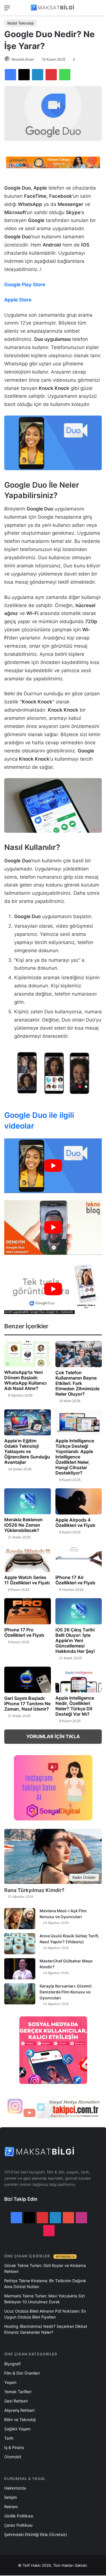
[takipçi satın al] (53, 162)
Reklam (11, 2507)
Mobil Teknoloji (20, 23)
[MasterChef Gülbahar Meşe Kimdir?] (20, 1969)
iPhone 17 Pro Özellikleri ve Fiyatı (24, 1632)
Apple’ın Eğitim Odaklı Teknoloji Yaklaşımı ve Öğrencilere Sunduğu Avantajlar (27, 1451)
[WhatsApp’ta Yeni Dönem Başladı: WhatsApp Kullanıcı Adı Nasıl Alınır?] (28, 1354)
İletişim (11, 2497)
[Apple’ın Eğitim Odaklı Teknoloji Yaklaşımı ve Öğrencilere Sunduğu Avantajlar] (28, 1423)
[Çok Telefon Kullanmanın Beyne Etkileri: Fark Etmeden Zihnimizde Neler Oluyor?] (79, 1354)
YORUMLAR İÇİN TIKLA (53, 1736)
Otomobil (13, 2457)
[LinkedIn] (38, 75)
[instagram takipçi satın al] (53, 2107)
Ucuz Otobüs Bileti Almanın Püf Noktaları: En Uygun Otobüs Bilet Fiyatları (45, 2314)
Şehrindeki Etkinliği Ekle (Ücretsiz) (36, 2534)
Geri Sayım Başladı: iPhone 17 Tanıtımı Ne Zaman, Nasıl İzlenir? (27, 1704)
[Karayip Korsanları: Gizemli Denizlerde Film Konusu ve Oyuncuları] (20, 1994)
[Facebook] (10, 75)
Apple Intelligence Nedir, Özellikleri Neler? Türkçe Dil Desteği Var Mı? (75, 1706)
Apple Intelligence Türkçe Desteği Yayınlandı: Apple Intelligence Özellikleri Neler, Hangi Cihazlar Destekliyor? (75, 1457)
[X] (24, 75)
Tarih (9, 2438)
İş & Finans (14, 2447)
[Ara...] (99, 10)
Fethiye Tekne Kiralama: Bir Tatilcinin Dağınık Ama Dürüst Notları (45, 2284)
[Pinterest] (51, 75)
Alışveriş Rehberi (19, 2410)
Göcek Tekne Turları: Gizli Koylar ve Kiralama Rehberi (45, 2268)
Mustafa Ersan (23, 59)
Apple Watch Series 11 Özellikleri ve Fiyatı (27, 1580)
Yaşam (10, 2382)
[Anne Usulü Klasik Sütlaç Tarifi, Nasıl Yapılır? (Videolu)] (20, 1944)
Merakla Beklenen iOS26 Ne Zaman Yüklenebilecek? (23, 1525)
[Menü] (7, 10)
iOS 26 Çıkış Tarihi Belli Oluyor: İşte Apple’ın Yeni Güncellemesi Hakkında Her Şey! (75, 1640)
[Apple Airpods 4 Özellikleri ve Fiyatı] (79, 1501)
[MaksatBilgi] (53, 8)
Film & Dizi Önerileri (22, 2373)
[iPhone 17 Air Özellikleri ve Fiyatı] (79, 1559)
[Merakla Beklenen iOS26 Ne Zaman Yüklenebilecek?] (28, 1501)
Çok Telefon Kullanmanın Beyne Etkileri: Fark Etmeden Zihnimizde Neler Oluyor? (77, 1383)
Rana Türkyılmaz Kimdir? (34, 1890)
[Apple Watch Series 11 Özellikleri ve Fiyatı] (28, 1559)
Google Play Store (25, 285)
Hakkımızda (15, 2488)
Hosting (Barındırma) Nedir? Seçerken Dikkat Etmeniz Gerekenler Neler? (46, 2329)
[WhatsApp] (65, 75)
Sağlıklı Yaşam (17, 2429)
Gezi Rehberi (16, 2401)
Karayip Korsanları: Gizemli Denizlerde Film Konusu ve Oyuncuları (66, 1992)
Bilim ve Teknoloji (20, 2420)
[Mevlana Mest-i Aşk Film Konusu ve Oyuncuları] (20, 1919)
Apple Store (18, 300)
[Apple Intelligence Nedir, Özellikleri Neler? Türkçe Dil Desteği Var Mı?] (79, 1680)
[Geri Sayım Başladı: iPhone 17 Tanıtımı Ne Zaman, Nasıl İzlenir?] (28, 1680)
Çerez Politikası (18, 2525)
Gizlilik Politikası (19, 2516)
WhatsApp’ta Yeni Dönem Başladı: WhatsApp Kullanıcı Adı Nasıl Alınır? (25, 1380)
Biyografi (12, 2364)
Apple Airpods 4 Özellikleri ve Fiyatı (75, 1523)
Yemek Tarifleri (18, 2392)
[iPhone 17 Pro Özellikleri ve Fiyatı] (28, 1611)
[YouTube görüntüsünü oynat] (53, 1166)
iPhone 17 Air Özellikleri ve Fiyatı (75, 1580)
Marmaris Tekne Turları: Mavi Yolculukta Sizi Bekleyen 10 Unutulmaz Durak (45, 2299)
